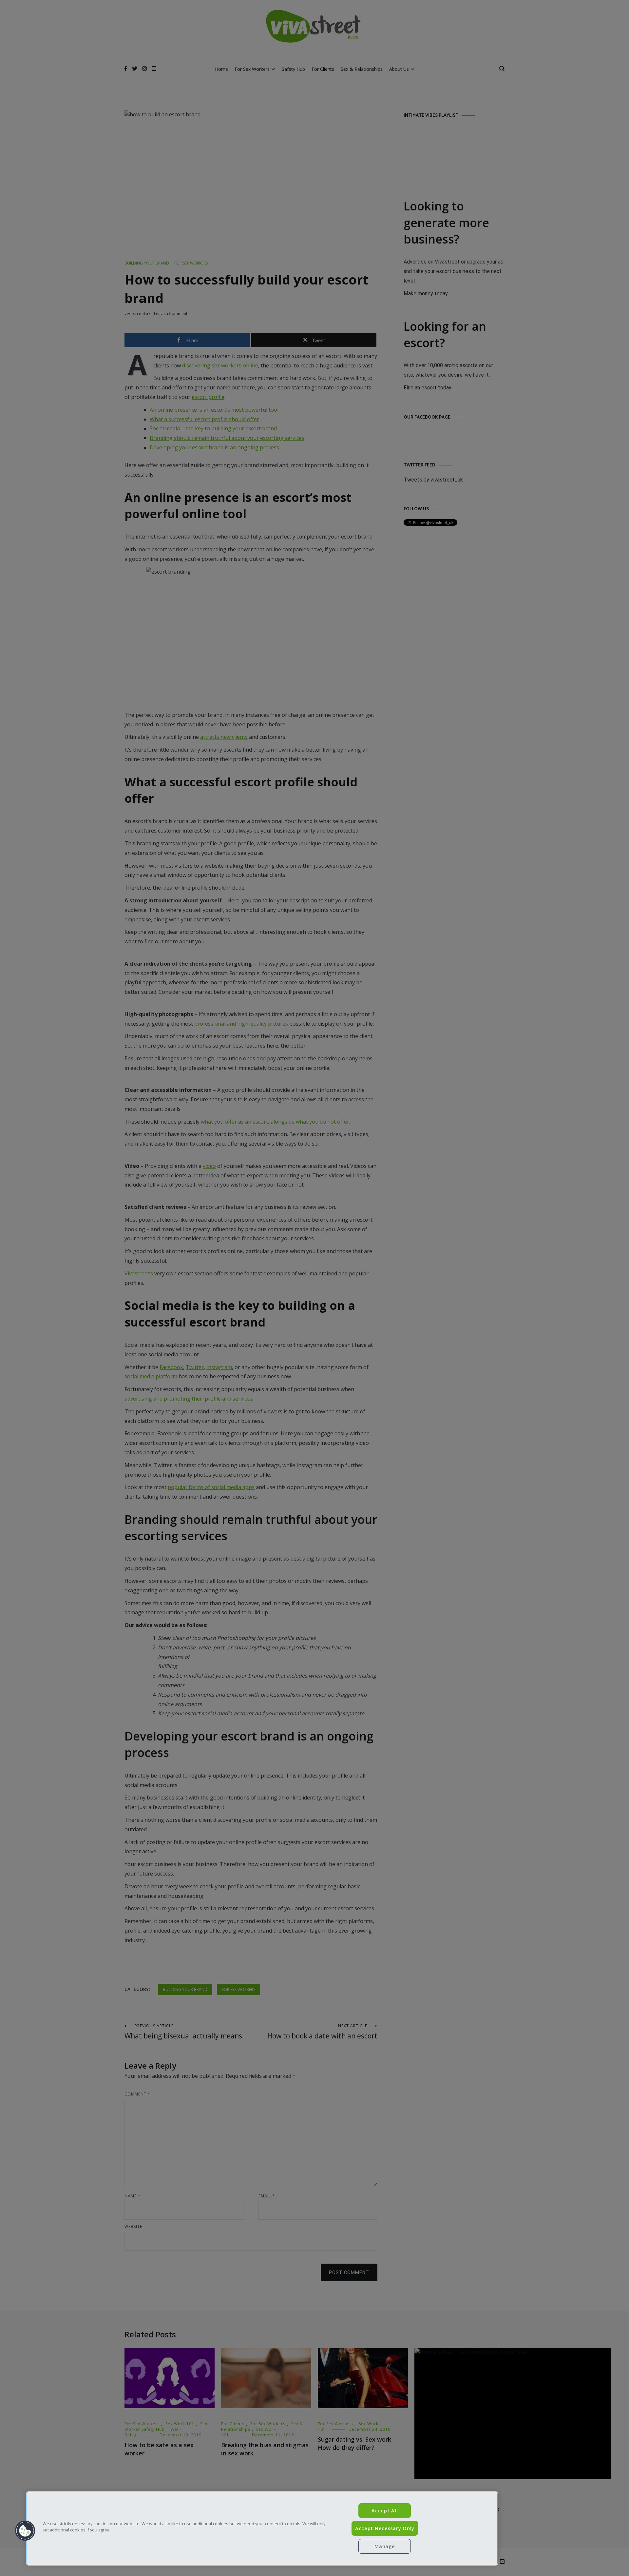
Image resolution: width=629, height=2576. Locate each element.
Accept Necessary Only (385, 2528)
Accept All (385, 2511)
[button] (25, 2531)
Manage (385, 2546)
